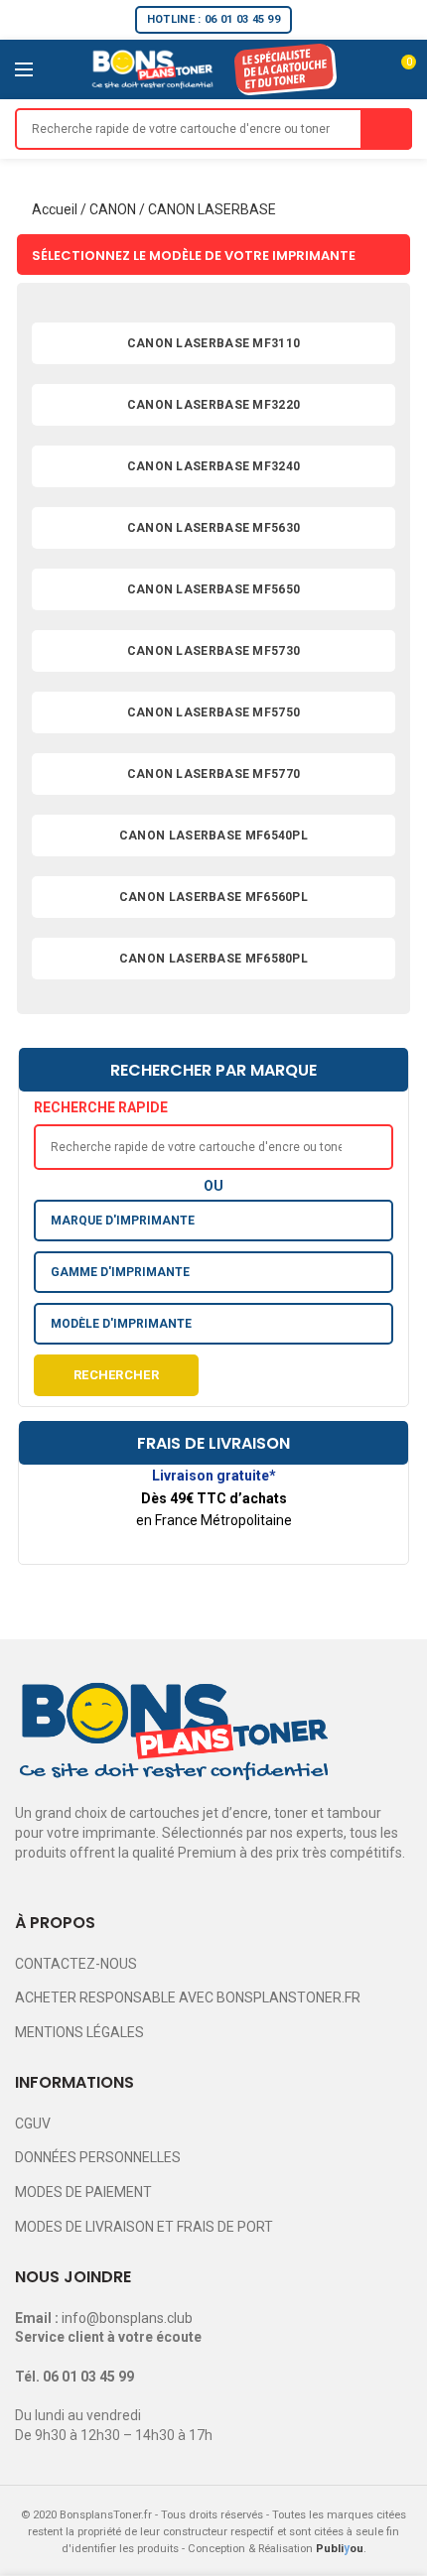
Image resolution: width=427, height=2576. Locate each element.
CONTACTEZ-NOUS (76, 1964)
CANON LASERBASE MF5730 (214, 651)
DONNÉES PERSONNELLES (98, 2157)
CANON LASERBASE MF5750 (214, 712)
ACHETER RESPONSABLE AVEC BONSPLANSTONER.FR (188, 1997)
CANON (113, 209)
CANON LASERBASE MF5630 (214, 528)
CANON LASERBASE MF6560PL (213, 897)
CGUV (33, 2124)
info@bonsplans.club (127, 2318)
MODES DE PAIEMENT (83, 2192)
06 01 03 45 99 (88, 2377)
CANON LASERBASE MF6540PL (213, 836)
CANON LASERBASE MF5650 (214, 589)
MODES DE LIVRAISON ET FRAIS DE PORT (144, 2227)
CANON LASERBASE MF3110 (214, 343)
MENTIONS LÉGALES (79, 2032)
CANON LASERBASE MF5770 (214, 774)
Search (386, 129)
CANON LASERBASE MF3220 (214, 405)
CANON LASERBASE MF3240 (214, 466)
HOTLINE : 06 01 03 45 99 (213, 19)
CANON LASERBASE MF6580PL (213, 959)
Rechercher (116, 1375)
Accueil (55, 209)
